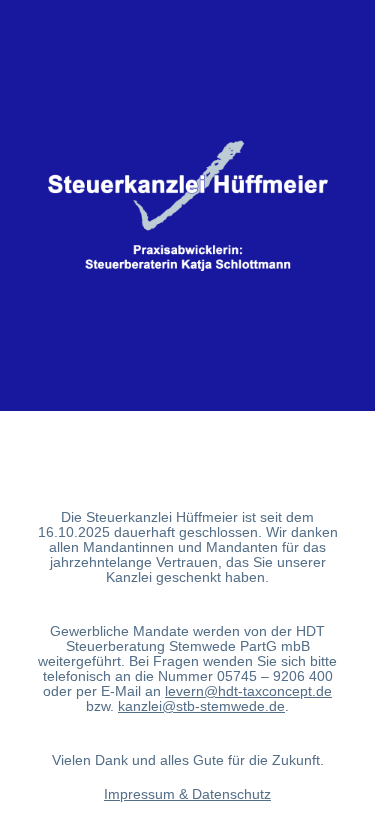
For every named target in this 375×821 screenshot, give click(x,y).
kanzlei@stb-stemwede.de (201, 706)
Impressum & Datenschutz (187, 794)
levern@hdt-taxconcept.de (248, 691)
